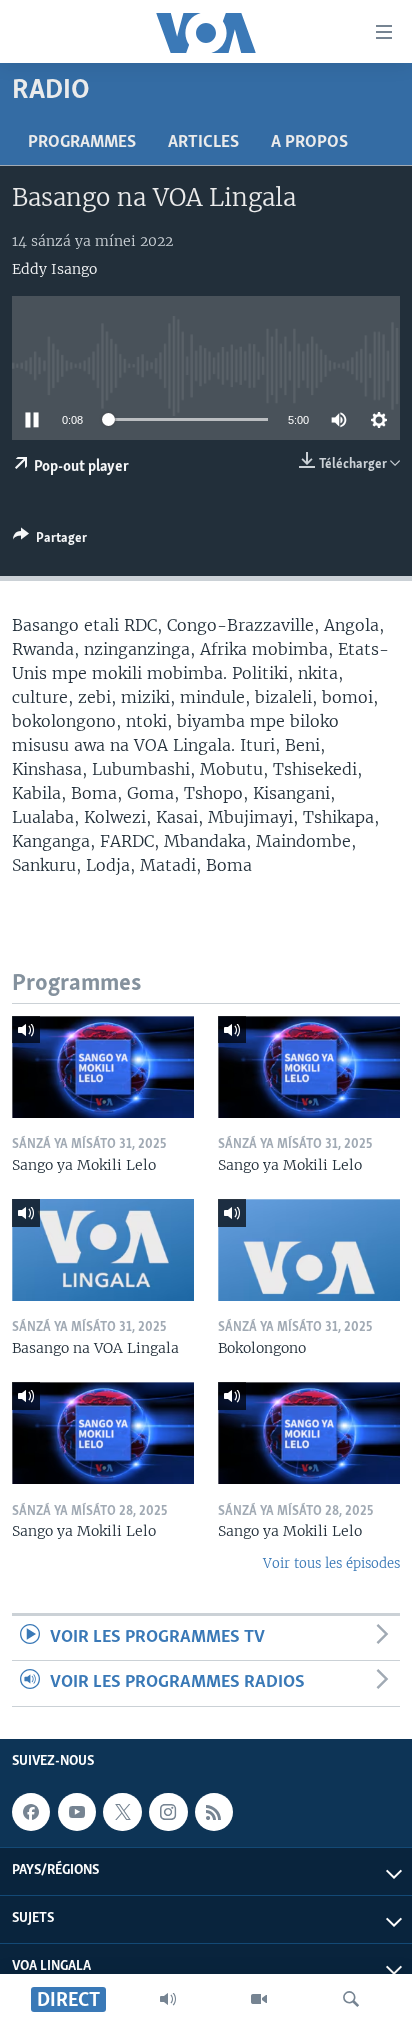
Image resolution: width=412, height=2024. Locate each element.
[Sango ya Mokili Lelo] (103, 1067)
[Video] (259, 1999)
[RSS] (214, 1812)
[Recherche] (351, 1999)
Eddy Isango (54, 269)
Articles (203, 143)
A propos (309, 143)
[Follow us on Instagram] (168, 1812)
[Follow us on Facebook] (31, 1812)
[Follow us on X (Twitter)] (122, 1812)
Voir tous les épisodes (331, 1563)
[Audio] (168, 1999)
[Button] (50, 541)
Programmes (82, 143)
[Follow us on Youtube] (77, 1812)
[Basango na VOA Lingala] (103, 1250)
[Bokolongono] (309, 1250)
